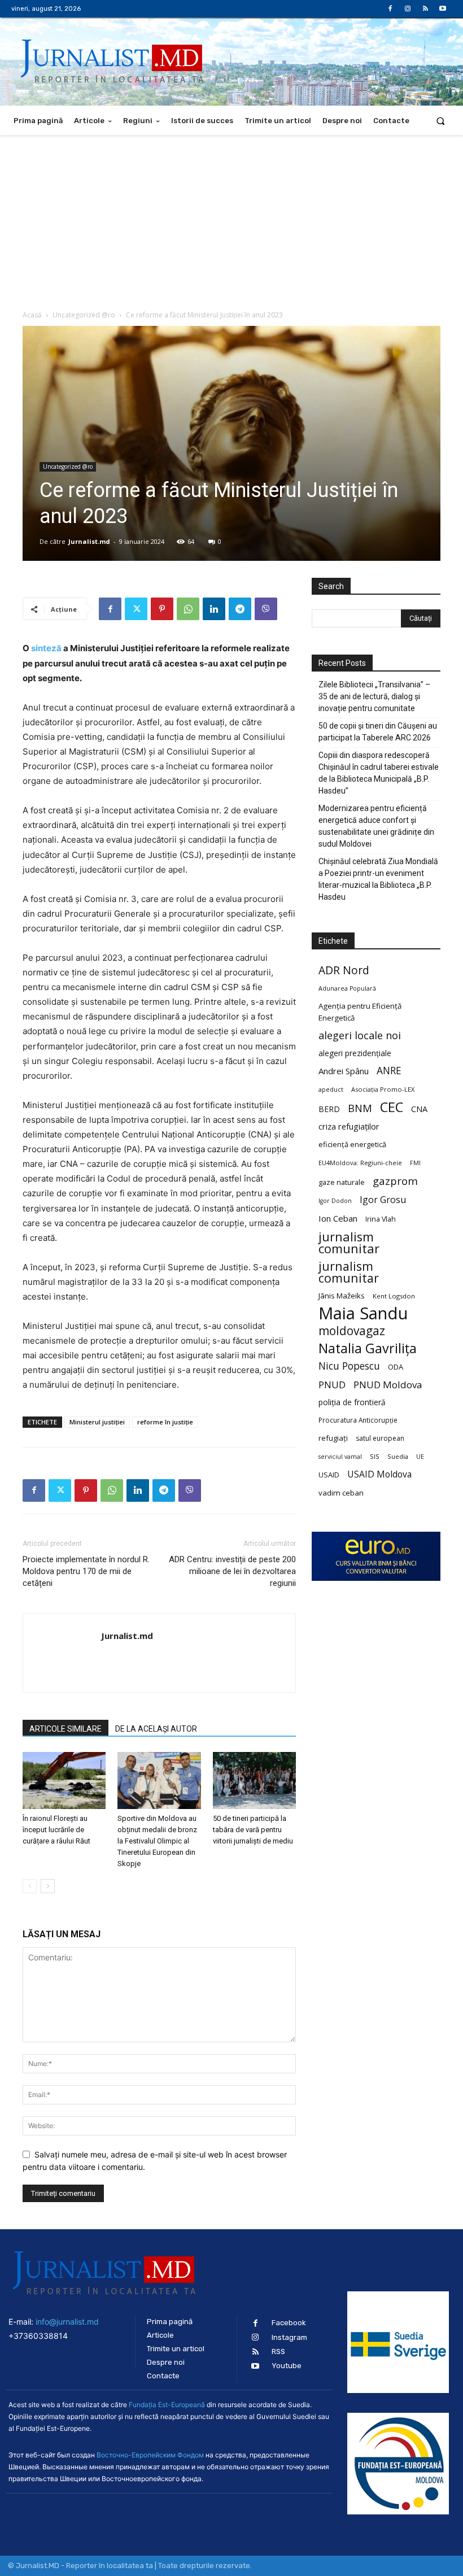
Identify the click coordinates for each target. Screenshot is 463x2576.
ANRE (389, 1071)
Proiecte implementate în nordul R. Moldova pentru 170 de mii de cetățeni (86, 1571)
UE (420, 1457)
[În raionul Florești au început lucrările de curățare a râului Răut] (64, 1780)
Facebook (289, 2323)
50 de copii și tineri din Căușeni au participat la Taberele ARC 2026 (378, 732)
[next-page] (48, 1886)
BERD (329, 1109)
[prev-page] (30, 1886)
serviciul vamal (340, 1457)
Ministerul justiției (97, 1422)
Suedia (398, 1456)
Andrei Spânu (344, 1071)
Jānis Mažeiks (342, 1296)
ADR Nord (344, 970)
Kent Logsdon (394, 1296)
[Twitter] (136, 609)
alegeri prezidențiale (355, 1053)
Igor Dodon (335, 1201)
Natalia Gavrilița (368, 1348)
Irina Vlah (381, 1219)
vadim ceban (341, 1493)
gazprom (395, 1181)
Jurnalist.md (89, 541)
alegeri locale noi (360, 1036)
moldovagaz (352, 1331)
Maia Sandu (363, 1313)
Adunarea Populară (347, 988)
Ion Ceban (338, 1218)
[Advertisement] (231, 220)
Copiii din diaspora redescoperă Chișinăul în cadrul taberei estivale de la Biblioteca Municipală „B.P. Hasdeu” (379, 773)
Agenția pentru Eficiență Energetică (360, 1012)
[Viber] (266, 609)
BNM (360, 1108)
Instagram (289, 2337)
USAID (329, 1475)
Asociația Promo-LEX (383, 1089)
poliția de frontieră (352, 1402)
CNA (419, 1109)
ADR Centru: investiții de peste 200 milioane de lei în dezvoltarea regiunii (232, 1571)
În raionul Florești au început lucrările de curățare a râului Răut (56, 1830)
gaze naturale (342, 1182)
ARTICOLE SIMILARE (65, 1729)
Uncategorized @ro (84, 315)
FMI (415, 1163)
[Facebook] (390, 9)
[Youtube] (443, 9)
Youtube (287, 2366)
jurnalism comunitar (349, 1243)
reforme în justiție (165, 1422)
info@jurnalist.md (67, 2322)
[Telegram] (240, 609)
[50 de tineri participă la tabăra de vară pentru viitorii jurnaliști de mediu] (254, 1780)
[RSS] (425, 9)
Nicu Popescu (349, 1366)
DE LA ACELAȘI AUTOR (156, 1729)
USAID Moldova (379, 1474)
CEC (392, 1107)
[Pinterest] (162, 609)
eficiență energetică (352, 1144)
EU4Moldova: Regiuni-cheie (360, 1163)
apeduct (331, 1089)
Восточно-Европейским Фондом (150, 2455)
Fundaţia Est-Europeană (167, 2405)
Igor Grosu (383, 1200)
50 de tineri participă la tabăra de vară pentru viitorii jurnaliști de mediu (253, 1830)
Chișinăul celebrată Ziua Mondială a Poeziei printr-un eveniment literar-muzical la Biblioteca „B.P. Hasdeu (378, 879)
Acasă (32, 315)
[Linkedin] (214, 609)
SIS (375, 1456)
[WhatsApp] (188, 609)
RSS (278, 2351)
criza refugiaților (349, 1126)
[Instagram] (407, 9)
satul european (380, 1438)
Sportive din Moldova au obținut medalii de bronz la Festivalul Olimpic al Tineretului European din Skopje (157, 1841)
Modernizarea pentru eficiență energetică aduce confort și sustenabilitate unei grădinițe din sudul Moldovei (376, 826)
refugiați (333, 1438)
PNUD (332, 1385)
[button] (441, 121)
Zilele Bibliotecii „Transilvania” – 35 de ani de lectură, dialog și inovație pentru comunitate (374, 696)
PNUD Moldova (388, 1385)
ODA (396, 1367)
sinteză (46, 648)
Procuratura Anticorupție (358, 1420)
